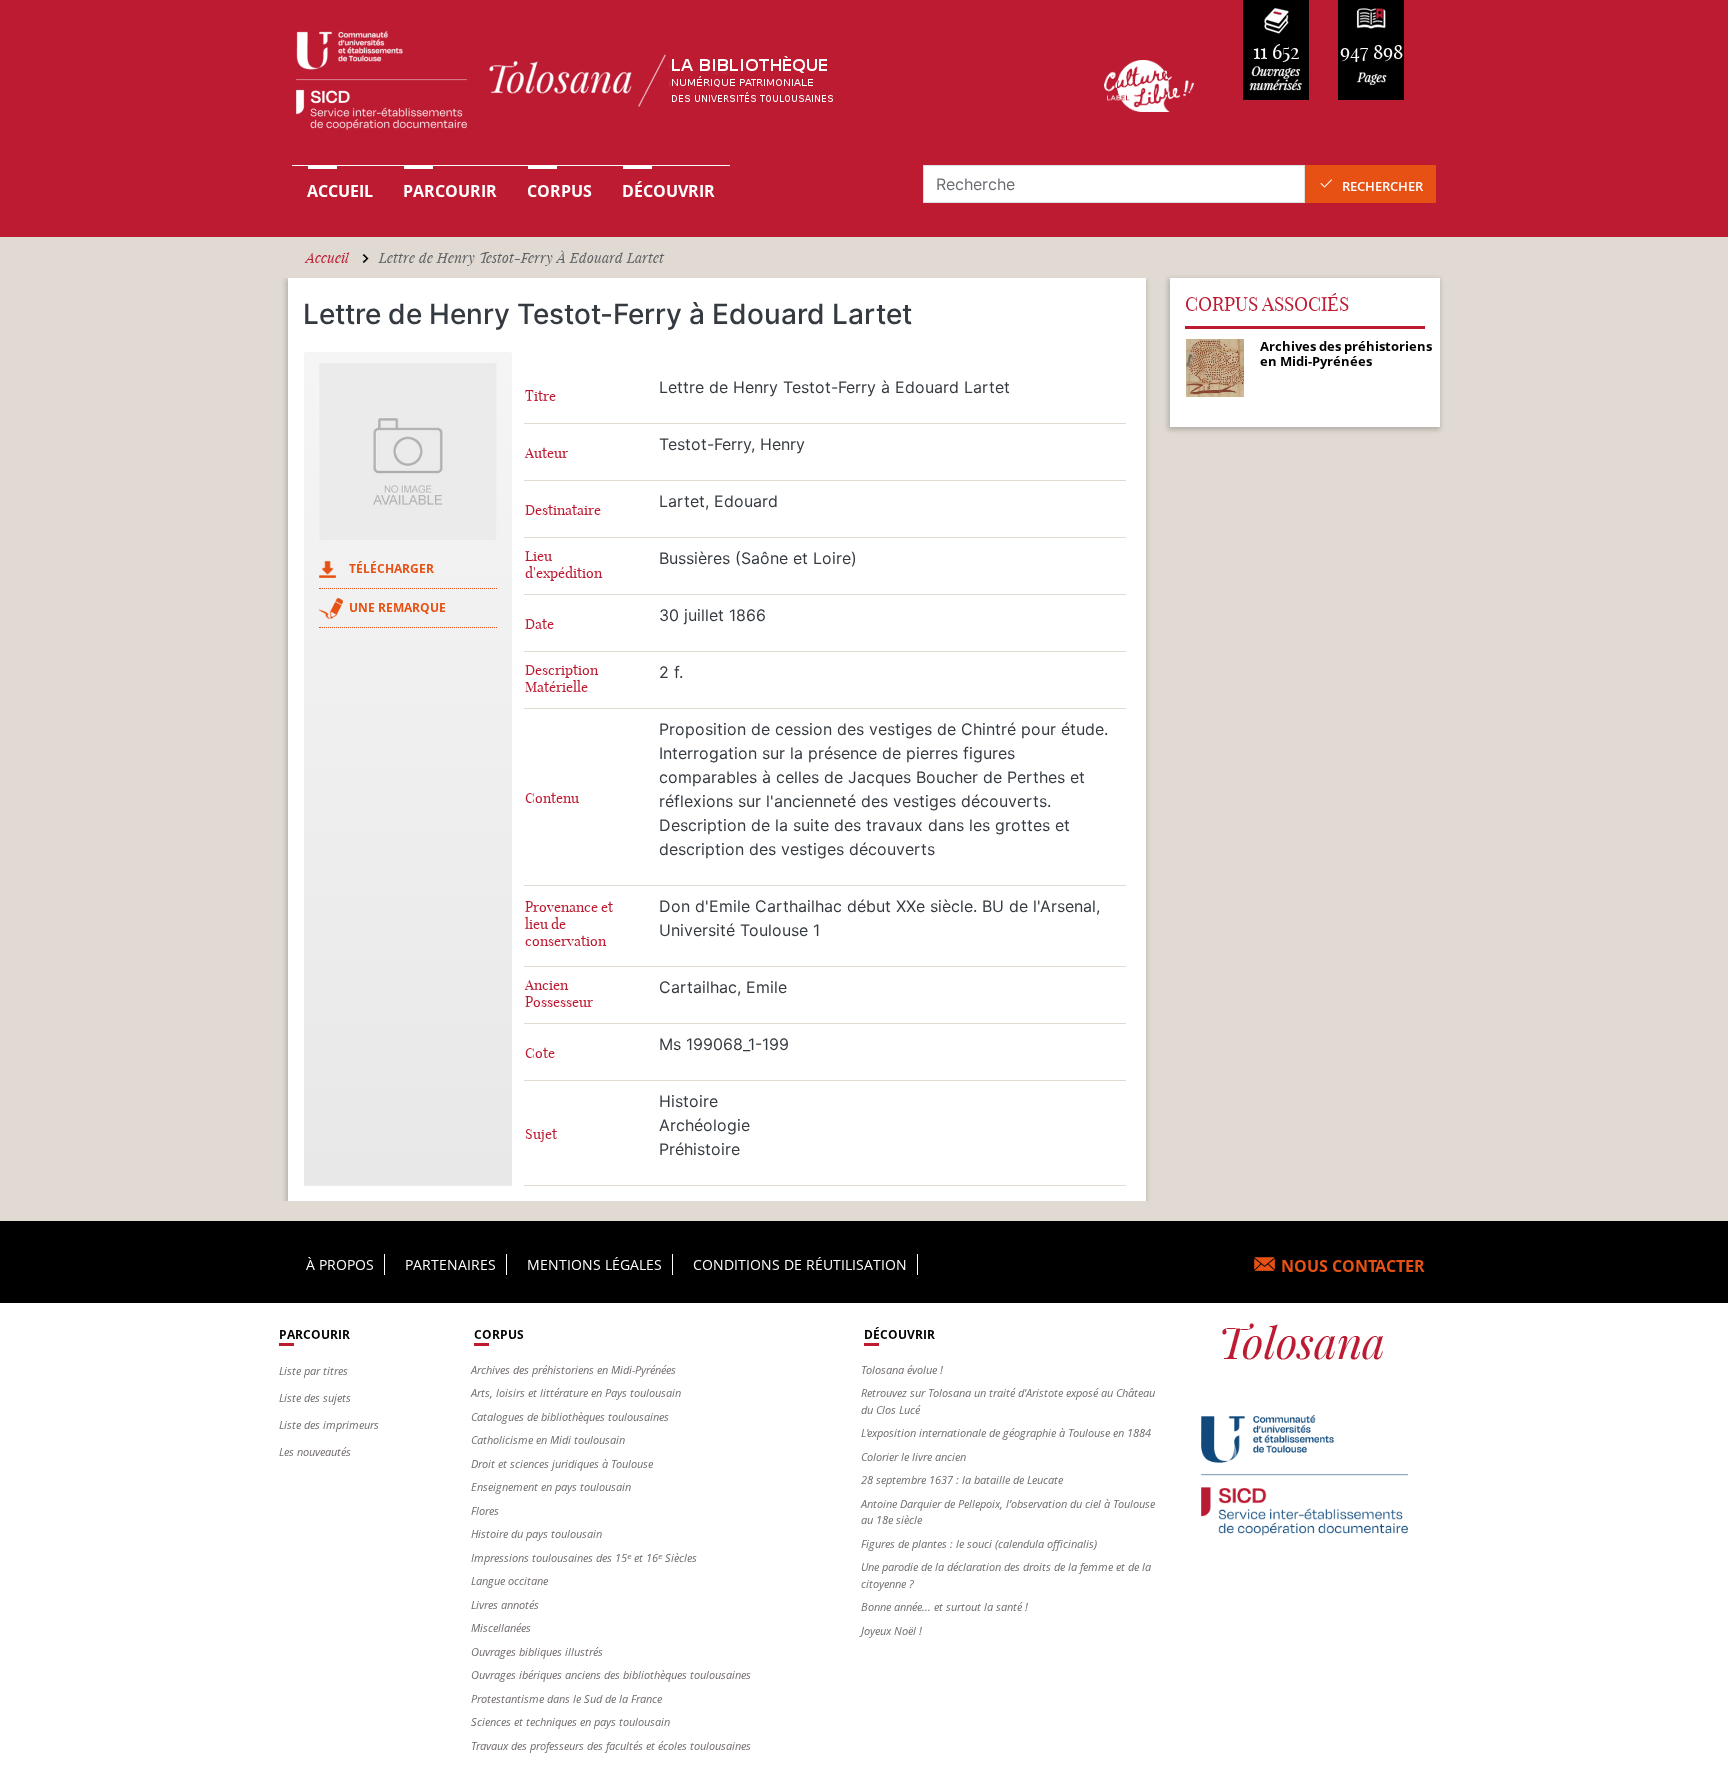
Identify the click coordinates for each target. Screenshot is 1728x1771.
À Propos (340, 1264)
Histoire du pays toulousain (536, 1533)
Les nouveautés (315, 1451)
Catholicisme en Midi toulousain (548, 1439)
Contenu (552, 798)
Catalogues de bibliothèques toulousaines (570, 1416)
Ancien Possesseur (559, 994)
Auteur (546, 453)
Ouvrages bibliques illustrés (537, 1651)
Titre (540, 396)
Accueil (340, 191)
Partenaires (450, 1264)
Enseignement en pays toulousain (551, 1486)
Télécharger (391, 568)
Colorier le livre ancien (913, 1456)
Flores (485, 1510)
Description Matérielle (561, 679)
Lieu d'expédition (563, 565)
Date (539, 624)
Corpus (559, 191)
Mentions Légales (594, 1264)
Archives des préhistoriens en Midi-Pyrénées (573, 1369)
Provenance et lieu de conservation (569, 924)
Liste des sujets (315, 1397)
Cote (540, 1053)
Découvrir (668, 191)
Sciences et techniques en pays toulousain (570, 1721)
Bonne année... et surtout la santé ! (944, 1606)
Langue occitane (509, 1580)
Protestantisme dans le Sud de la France (566, 1698)
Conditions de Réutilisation (800, 1264)
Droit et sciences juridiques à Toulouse (562, 1463)
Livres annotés (505, 1604)
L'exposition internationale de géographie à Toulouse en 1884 (1006, 1432)
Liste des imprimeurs (329, 1424)
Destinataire (563, 510)
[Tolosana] (667, 85)
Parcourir (450, 191)
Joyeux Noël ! (891, 1630)
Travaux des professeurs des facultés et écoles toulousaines (611, 1745)
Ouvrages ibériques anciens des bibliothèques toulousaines (611, 1674)
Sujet (541, 1134)
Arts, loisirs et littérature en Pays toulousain (576, 1392)
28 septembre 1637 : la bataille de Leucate (962, 1479)
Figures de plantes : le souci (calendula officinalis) (979, 1543)
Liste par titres (313, 1370)
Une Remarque (397, 607)
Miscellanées (501, 1627)
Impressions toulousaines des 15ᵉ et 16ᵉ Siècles (584, 1557)
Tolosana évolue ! (902, 1369)
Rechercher (1382, 186)
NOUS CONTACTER (1353, 1266)
